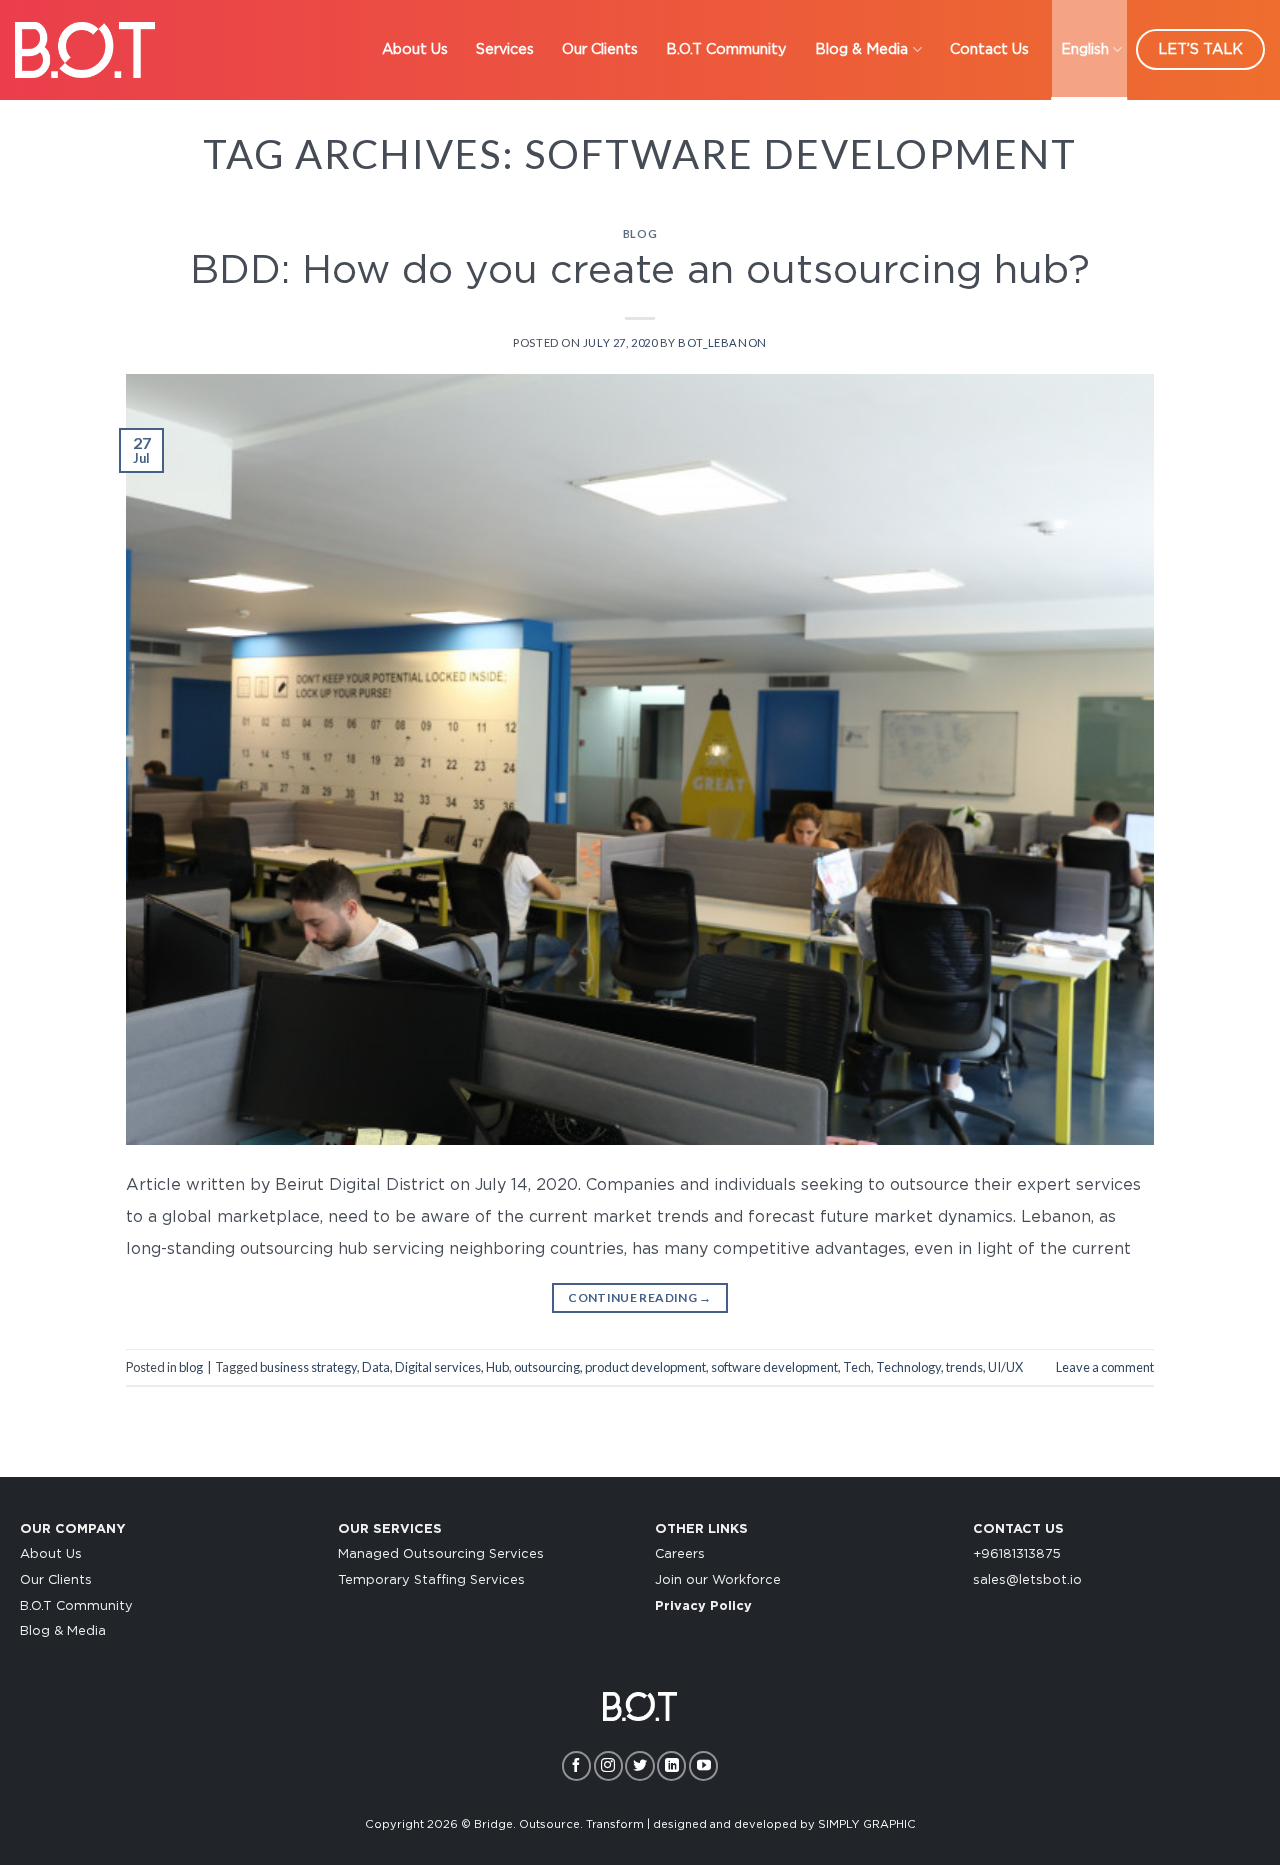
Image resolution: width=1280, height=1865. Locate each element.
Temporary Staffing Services (431, 1580)
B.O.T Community (726, 49)
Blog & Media (861, 49)
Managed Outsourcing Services (441, 1554)
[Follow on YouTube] (703, 1765)
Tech (857, 1367)
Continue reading (640, 1297)
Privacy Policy (703, 1606)
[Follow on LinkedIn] (671, 1765)
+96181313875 (1017, 1554)
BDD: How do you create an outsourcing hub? (640, 271)
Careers (680, 1554)
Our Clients (600, 49)
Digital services (438, 1367)
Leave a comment (1105, 1367)
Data (376, 1367)
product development (645, 1367)
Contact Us (989, 49)
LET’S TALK (1200, 49)
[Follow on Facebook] (576, 1765)
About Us (415, 49)
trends (964, 1367)
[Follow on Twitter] (639, 1765)
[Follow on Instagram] (608, 1765)
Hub (497, 1367)
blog (640, 233)
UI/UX (1005, 1367)
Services (505, 49)
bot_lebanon (722, 342)
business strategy (308, 1367)
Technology (908, 1367)
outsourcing (547, 1367)
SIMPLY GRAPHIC (867, 1824)
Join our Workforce (718, 1580)
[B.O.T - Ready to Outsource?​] (85, 49)
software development (774, 1367)
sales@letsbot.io (1027, 1580)
